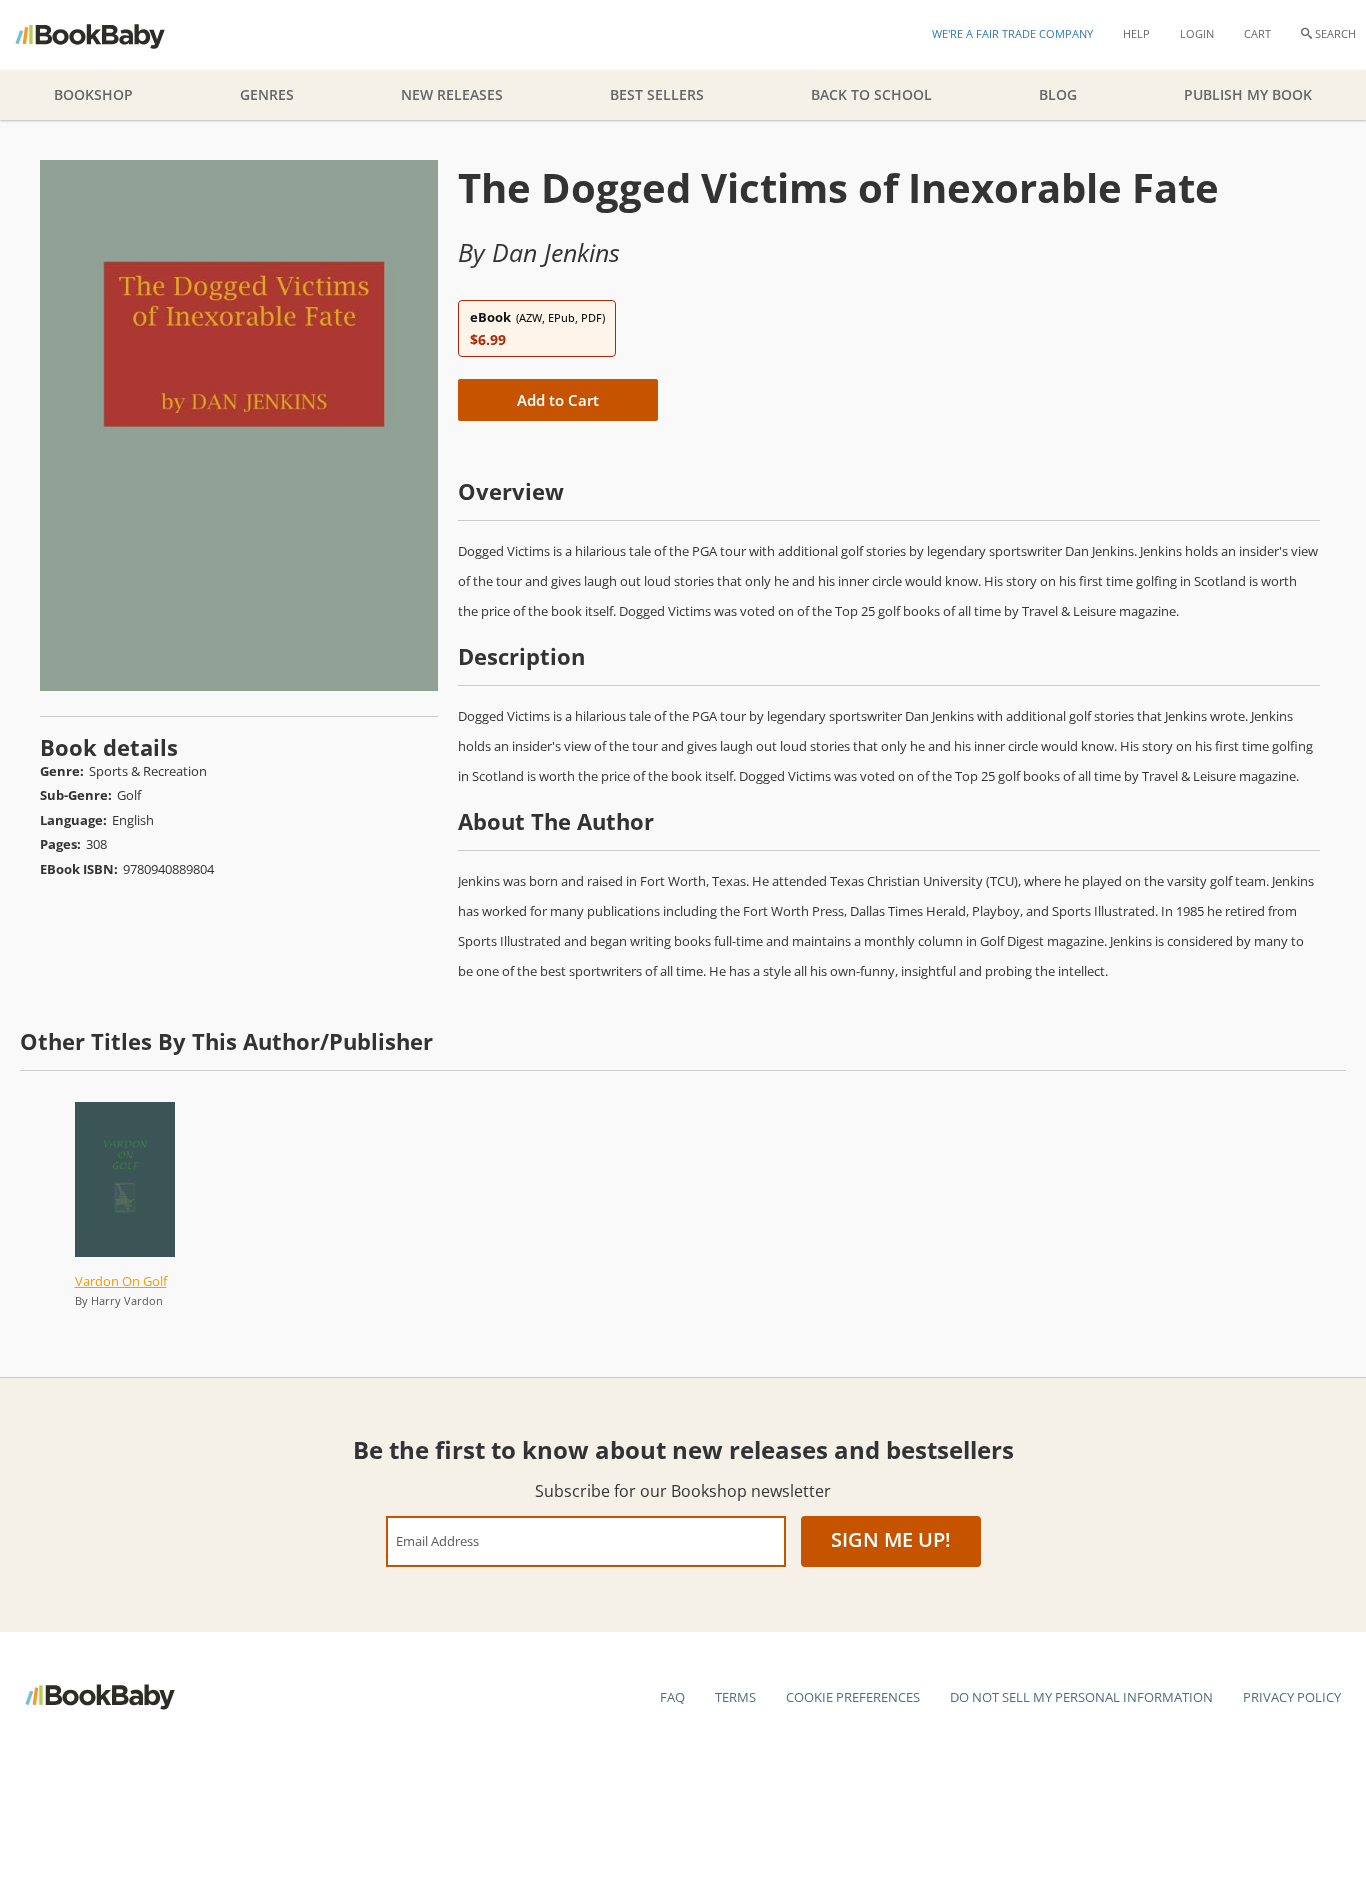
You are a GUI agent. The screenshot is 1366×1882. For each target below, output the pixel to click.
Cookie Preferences (853, 1697)
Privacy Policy (1292, 1697)
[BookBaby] (107, 35)
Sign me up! (891, 1539)
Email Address (437, 1540)
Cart (1257, 33)
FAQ (672, 1697)
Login (1197, 33)
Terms (735, 1697)
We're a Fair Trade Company (1012, 33)
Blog (1058, 94)
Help (1136, 33)
